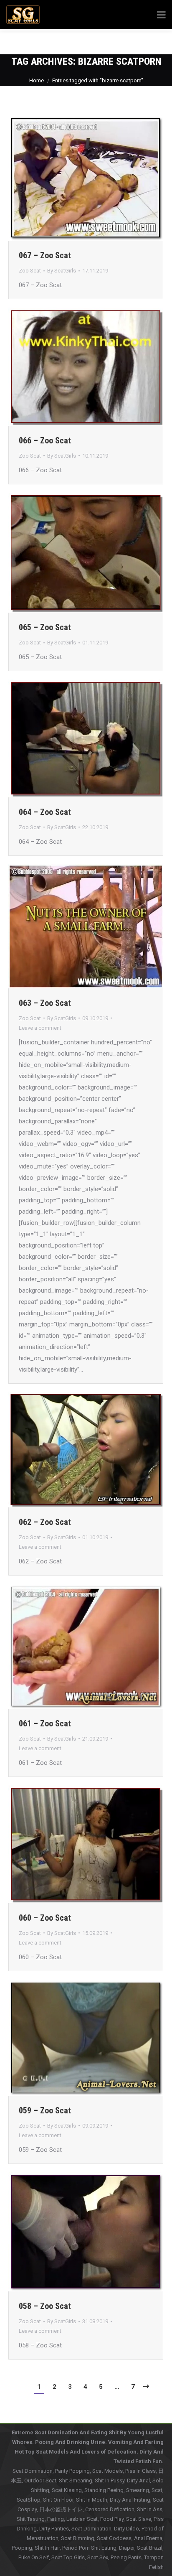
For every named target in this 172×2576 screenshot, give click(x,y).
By (62, 271)
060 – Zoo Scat (45, 1918)
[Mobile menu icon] (154, 42)
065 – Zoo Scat (45, 627)
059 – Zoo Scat (45, 2110)
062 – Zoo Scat (45, 1522)
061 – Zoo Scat (45, 1723)
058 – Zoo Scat (45, 2306)
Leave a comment (40, 1028)
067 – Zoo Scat (45, 255)
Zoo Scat (30, 271)
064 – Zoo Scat (45, 812)
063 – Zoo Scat (45, 1003)
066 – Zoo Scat (45, 440)
